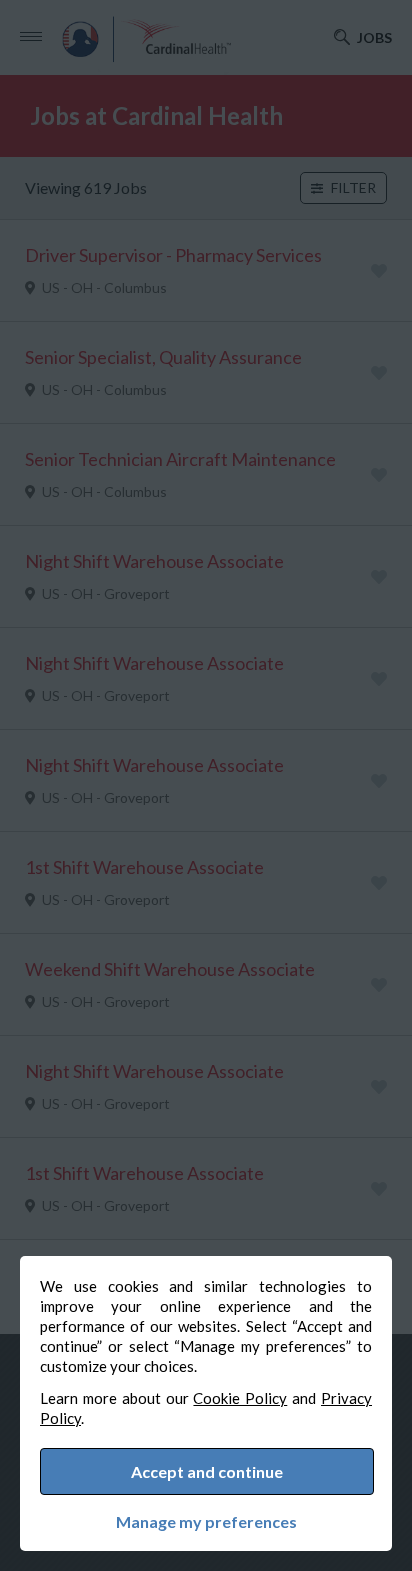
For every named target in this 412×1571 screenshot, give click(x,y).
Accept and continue (207, 1471)
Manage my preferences (206, 1522)
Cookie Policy (240, 1398)
